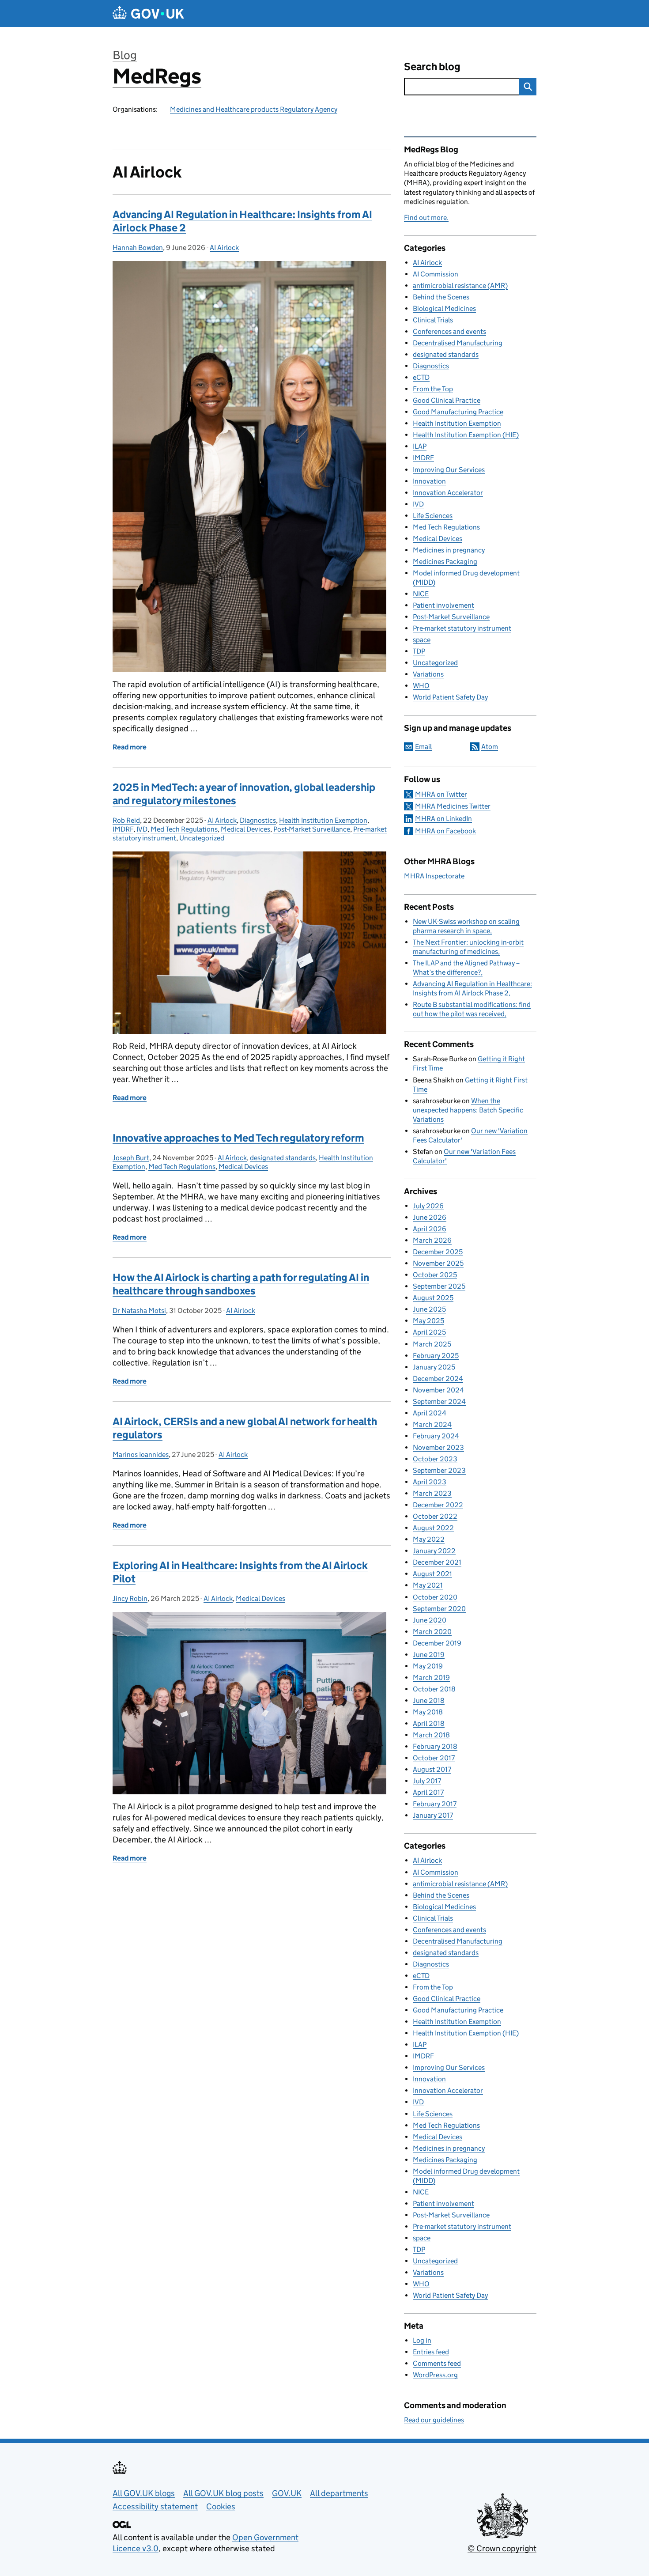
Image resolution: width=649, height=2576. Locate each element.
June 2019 (429, 1655)
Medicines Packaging (445, 562)
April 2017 (428, 1792)
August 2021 (432, 1574)
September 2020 (439, 1609)
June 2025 (429, 1309)
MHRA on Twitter (441, 794)
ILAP (420, 446)
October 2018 (434, 1689)
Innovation (429, 481)
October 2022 (435, 1516)
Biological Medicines (444, 308)
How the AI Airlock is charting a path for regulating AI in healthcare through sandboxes (241, 1284)
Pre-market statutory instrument (462, 628)
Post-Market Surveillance (312, 829)
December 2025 (438, 1252)
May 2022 (429, 1539)
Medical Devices (245, 829)
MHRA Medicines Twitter (453, 806)
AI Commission (436, 274)
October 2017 (434, 1758)
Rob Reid (126, 820)
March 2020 (432, 1632)
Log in (422, 2340)
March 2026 (432, 1240)
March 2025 (432, 1344)
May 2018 (428, 1712)
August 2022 (433, 1528)
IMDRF (123, 829)
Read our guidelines (434, 2420)
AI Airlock (224, 248)
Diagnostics (258, 820)
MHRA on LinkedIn (443, 819)
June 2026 (430, 1217)
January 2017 (433, 1815)
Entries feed (431, 2352)
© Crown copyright (502, 2548)
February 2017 (435, 1804)
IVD (142, 829)
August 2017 (432, 1769)
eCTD (421, 377)
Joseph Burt (131, 1158)
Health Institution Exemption (323, 820)
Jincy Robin (130, 1598)
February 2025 (436, 1356)
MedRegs (157, 76)
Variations (428, 674)
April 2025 (429, 1332)
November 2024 (438, 1390)
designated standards (283, 1158)
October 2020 (435, 1597)
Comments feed (437, 2363)
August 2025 (433, 1298)
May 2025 (428, 1321)
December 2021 (437, 1562)
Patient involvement (443, 605)
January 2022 (434, 1551)
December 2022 (438, 1505)
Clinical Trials (433, 320)
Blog (125, 55)
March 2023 (432, 1493)
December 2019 (437, 1643)
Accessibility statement (155, 2506)
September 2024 (439, 1401)
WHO (421, 686)
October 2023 (435, 1459)
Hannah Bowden (138, 248)
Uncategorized (202, 838)
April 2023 (430, 1482)
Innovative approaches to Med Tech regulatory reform (238, 1138)
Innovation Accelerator (448, 493)
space (422, 640)
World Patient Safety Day (450, 697)
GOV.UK (287, 2493)
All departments (339, 2493)
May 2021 (428, 1585)
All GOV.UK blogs (144, 2493)
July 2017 (427, 1781)
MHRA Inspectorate (434, 876)
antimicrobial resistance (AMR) (460, 286)
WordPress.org (435, 2375)
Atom (490, 747)
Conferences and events (449, 331)
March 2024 (432, 1424)
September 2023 (439, 1470)
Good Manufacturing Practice (458, 412)
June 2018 (429, 1700)
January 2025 (434, 1367)
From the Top (433, 389)
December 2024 (438, 1379)
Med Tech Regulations (184, 829)
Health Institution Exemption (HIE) (466, 435)
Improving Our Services (449, 470)
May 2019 (428, 1666)
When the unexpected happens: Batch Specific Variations (468, 1110)
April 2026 (430, 1229)
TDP (419, 651)
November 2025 (438, 1263)
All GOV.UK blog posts (223, 2493)
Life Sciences (433, 516)
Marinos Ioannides (141, 1454)
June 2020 (430, 1620)
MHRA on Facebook (445, 831)
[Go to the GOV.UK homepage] (148, 13)
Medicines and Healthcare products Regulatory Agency (254, 109)
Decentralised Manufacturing (458, 343)
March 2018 (431, 1735)
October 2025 (435, 1275)
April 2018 (429, 1723)
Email (423, 747)
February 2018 (435, 1746)
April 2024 (430, 1413)
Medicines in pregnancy (449, 550)
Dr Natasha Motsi (139, 1311)
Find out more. (426, 218)
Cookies (221, 2506)
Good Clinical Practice (447, 400)
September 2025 (439, 1286)
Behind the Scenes (441, 297)
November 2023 (438, 1447)
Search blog (432, 66)
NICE (421, 594)
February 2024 (436, 1436)
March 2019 (431, 1678)
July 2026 (428, 1206)
